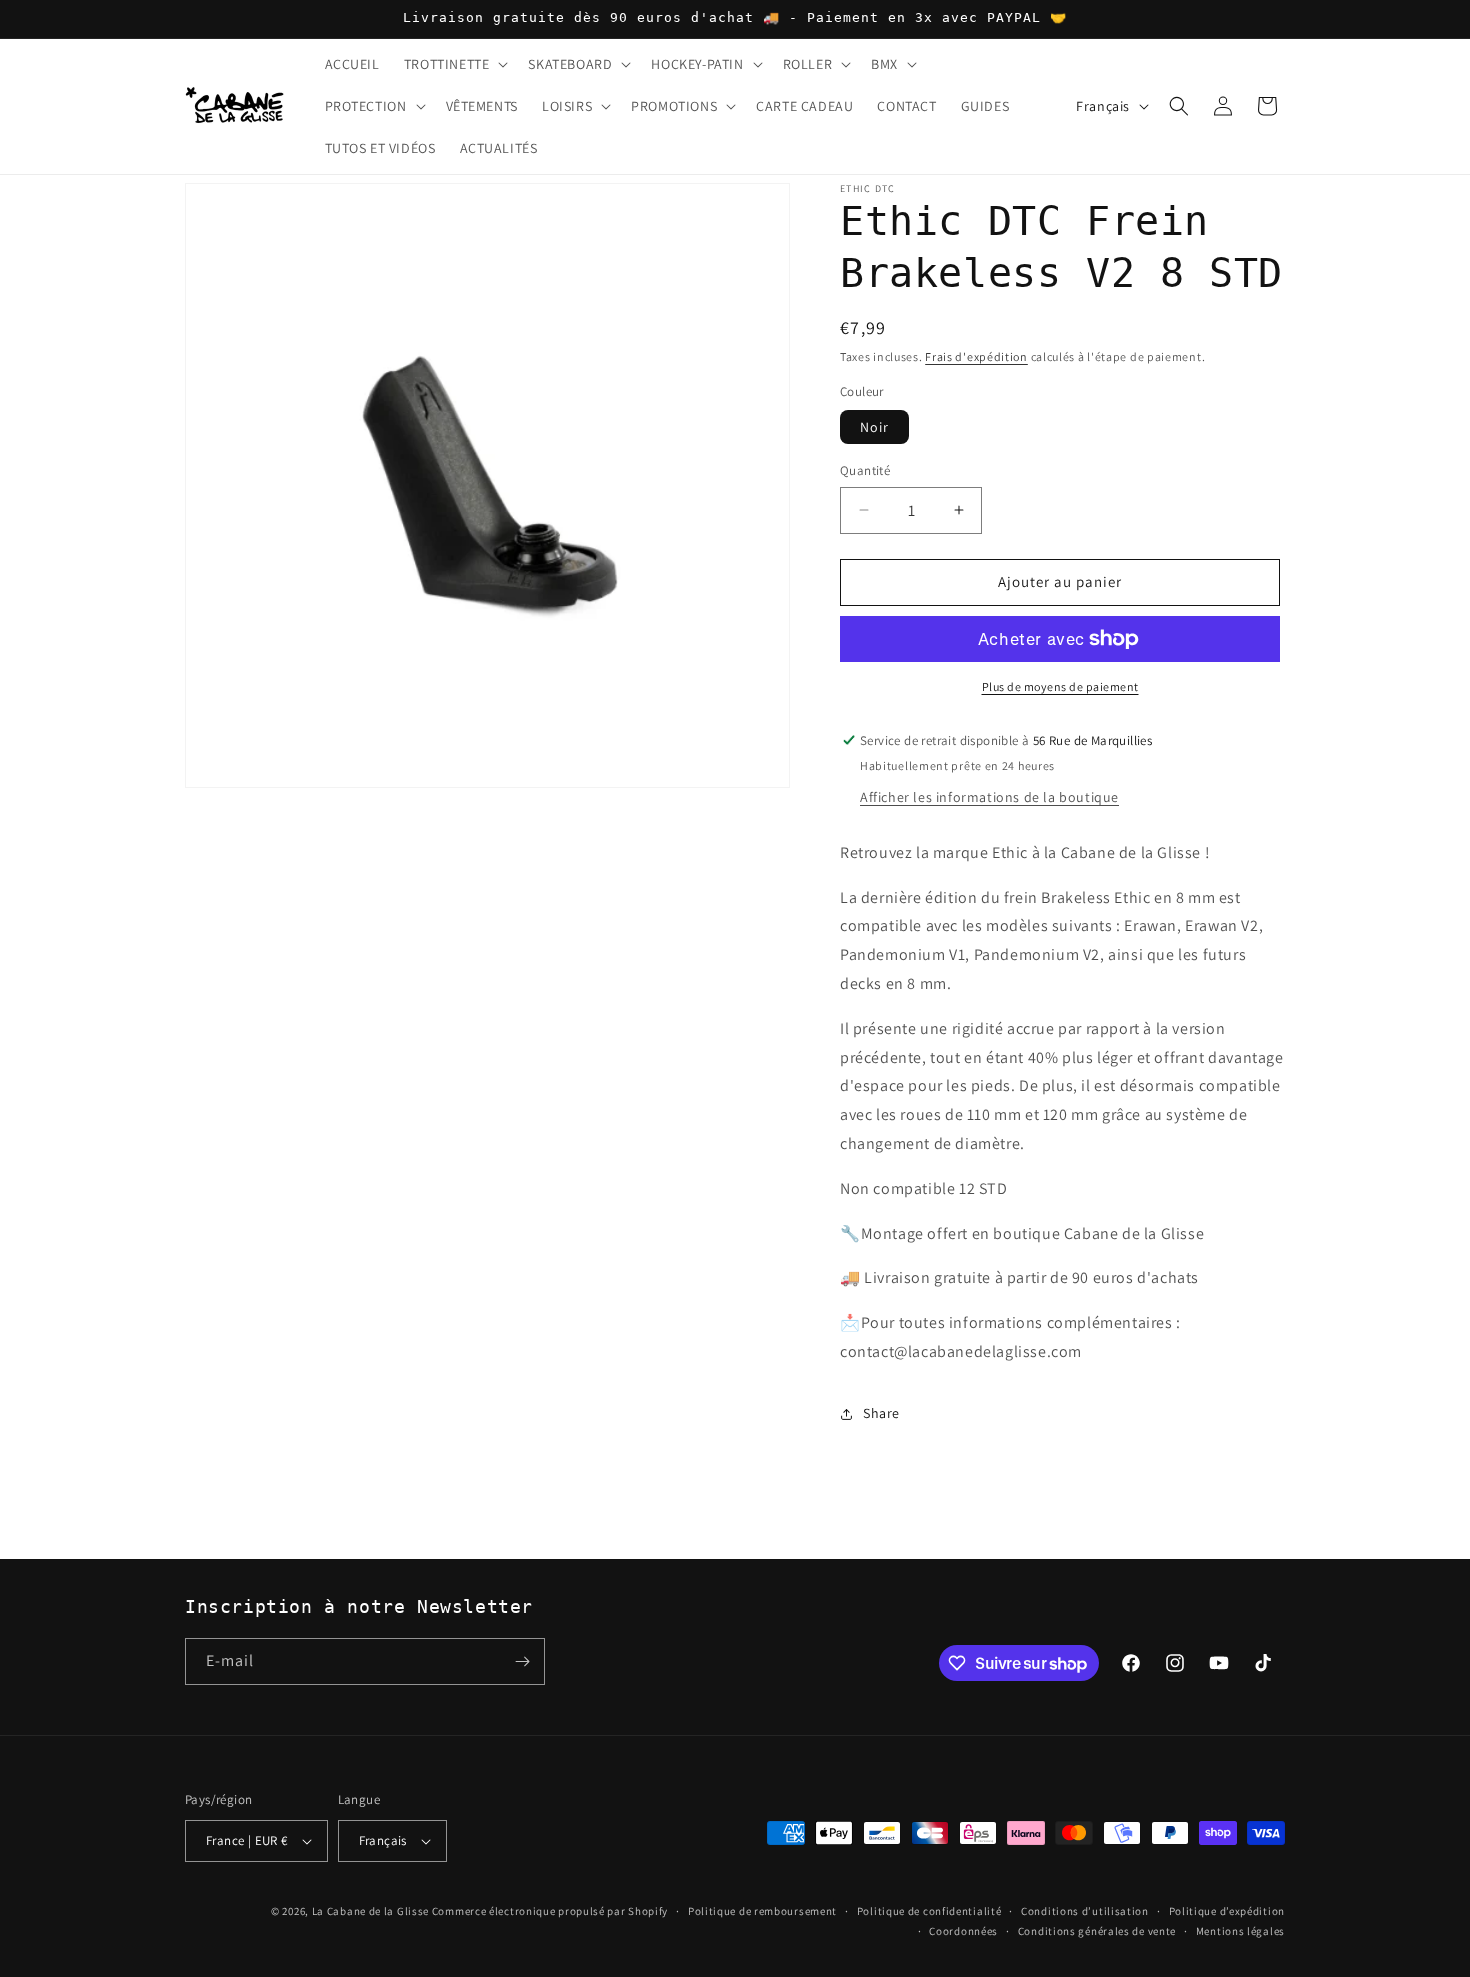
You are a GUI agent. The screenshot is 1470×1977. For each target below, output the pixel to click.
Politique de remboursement (762, 1911)
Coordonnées (963, 1931)
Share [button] (881, 1413)
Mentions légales (1240, 1931)
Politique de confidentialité (929, 1911)
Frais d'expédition (976, 356)
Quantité (865, 470)
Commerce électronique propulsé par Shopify (550, 1911)
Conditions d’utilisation (1085, 1911)
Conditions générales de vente (1097, 1931)
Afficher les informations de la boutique (989, 797)
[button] (454, 64)
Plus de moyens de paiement (1060, 686)
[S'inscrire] (522, 1661)
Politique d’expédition (1227, 1911)
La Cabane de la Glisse (370, 1911)
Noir (874, 427)
